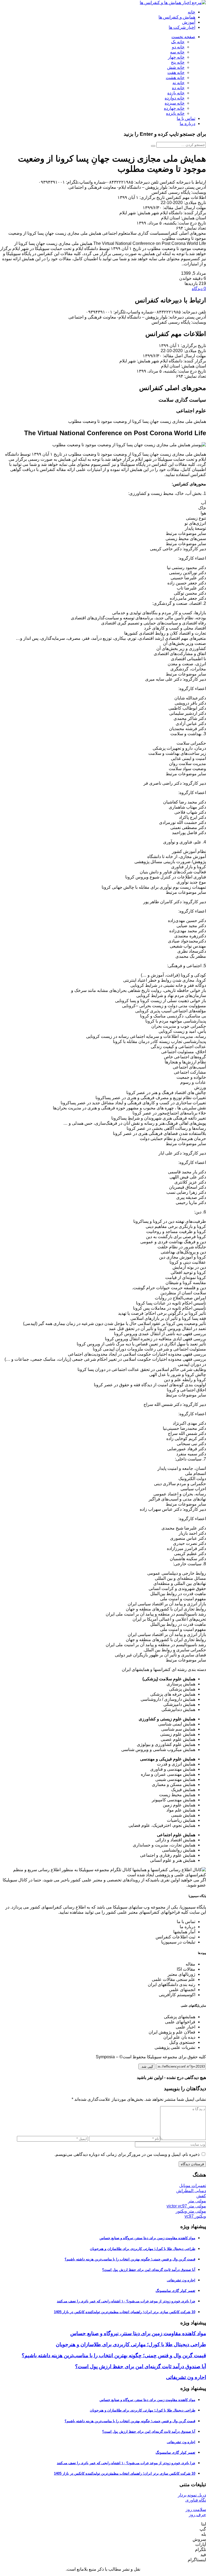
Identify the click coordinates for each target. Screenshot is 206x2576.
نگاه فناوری (196, 2500)
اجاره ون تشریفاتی (181, 2280)
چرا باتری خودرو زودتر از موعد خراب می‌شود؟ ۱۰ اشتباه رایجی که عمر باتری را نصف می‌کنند (126, 2301)
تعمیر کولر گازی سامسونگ (175, 2291)
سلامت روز (196, 2509)
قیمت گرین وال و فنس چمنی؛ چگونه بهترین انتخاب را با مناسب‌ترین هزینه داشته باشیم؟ (130, 2259)
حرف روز (197, 2515)
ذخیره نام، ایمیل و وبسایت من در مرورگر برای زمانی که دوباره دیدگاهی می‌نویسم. (127, 2154)
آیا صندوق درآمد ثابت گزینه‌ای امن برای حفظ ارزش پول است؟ (149, 2270)
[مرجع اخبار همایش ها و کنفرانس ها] (173, 3)
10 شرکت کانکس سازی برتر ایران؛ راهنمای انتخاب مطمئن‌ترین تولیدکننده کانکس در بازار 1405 (125, 2312)
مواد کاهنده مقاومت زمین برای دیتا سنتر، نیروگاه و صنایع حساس (147, 2238)
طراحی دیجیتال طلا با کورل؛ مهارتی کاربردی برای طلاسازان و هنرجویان (143, 2249)
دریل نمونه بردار (192, 2495)
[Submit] (153, 146)
